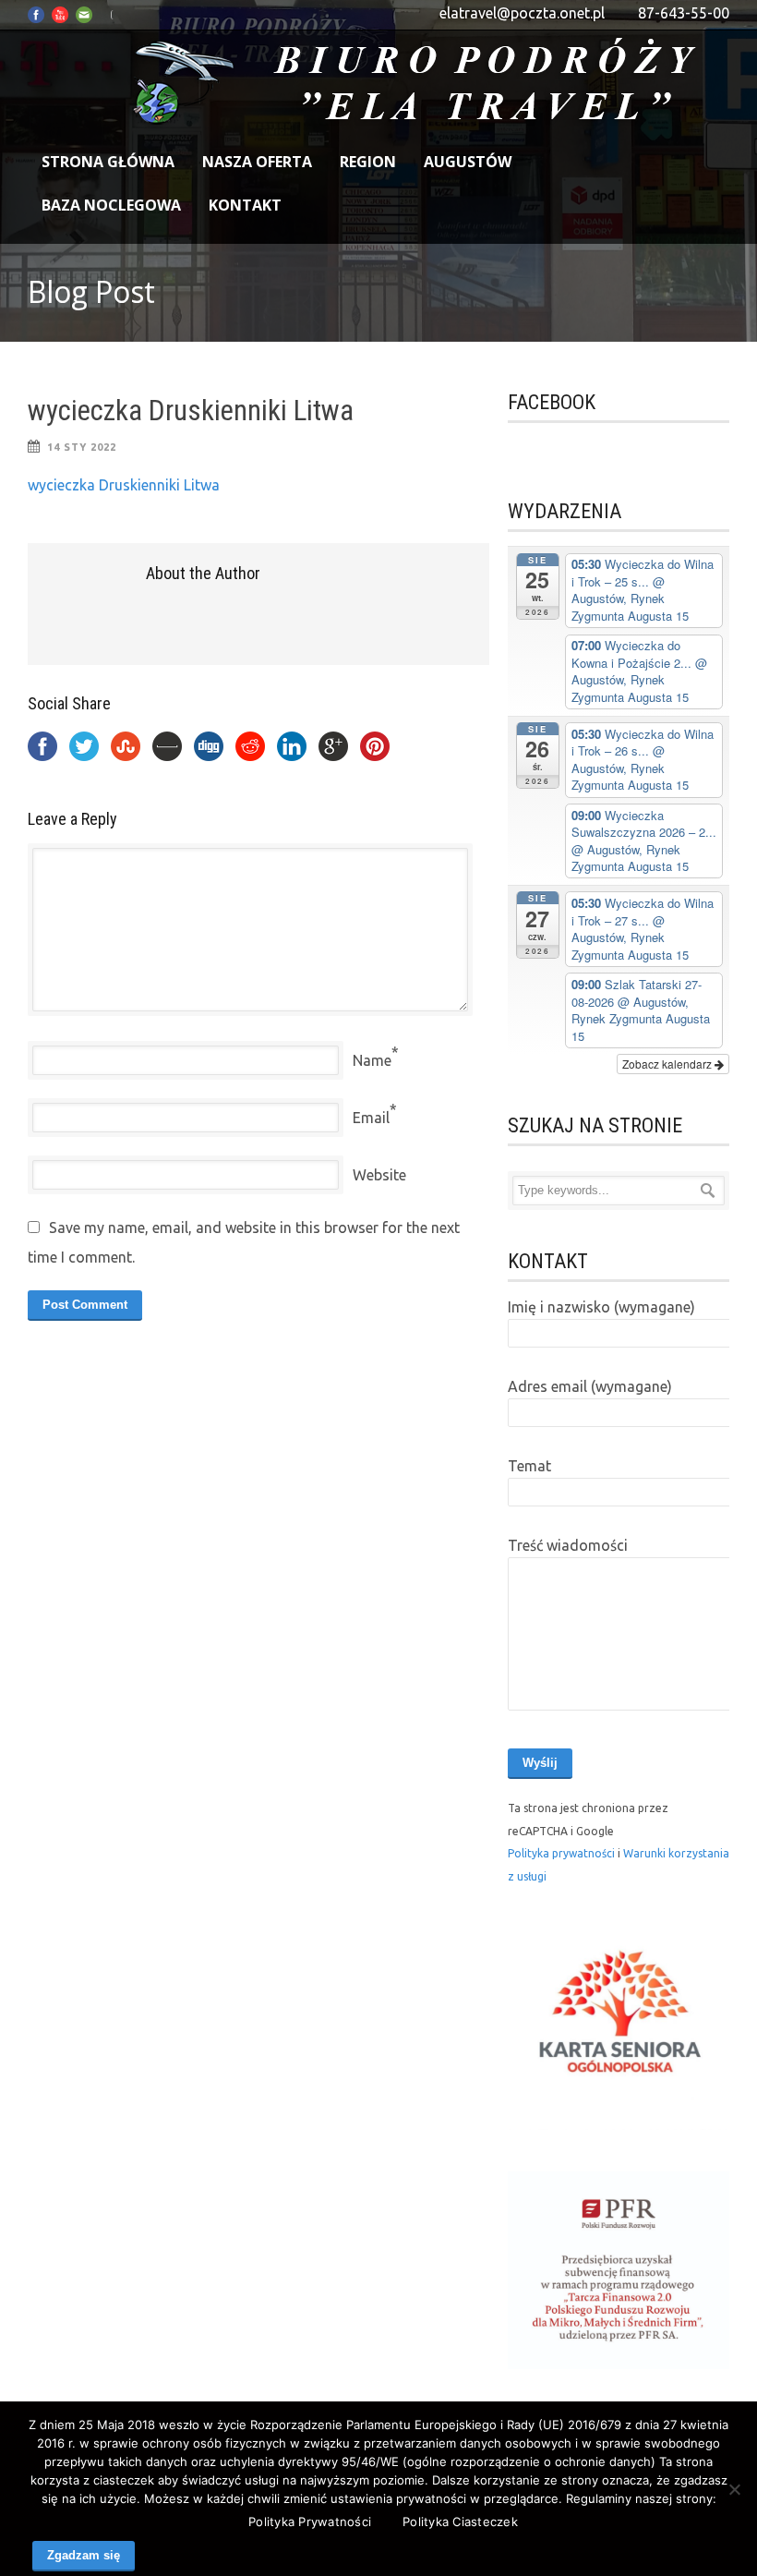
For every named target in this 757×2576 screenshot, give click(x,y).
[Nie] (734, 2489)
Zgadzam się (84, 2555)
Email (371, 1118)
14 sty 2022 (82, 447)
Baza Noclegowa (111, 205)
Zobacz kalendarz (668, 1064)
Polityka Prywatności (310, 2522)
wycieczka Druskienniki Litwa (191, 411)
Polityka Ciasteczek (460, 2522)
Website (379, 1175)
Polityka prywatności (563, 1853)
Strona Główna (108, 162)
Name (372, 1060)
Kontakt (245, 205)
